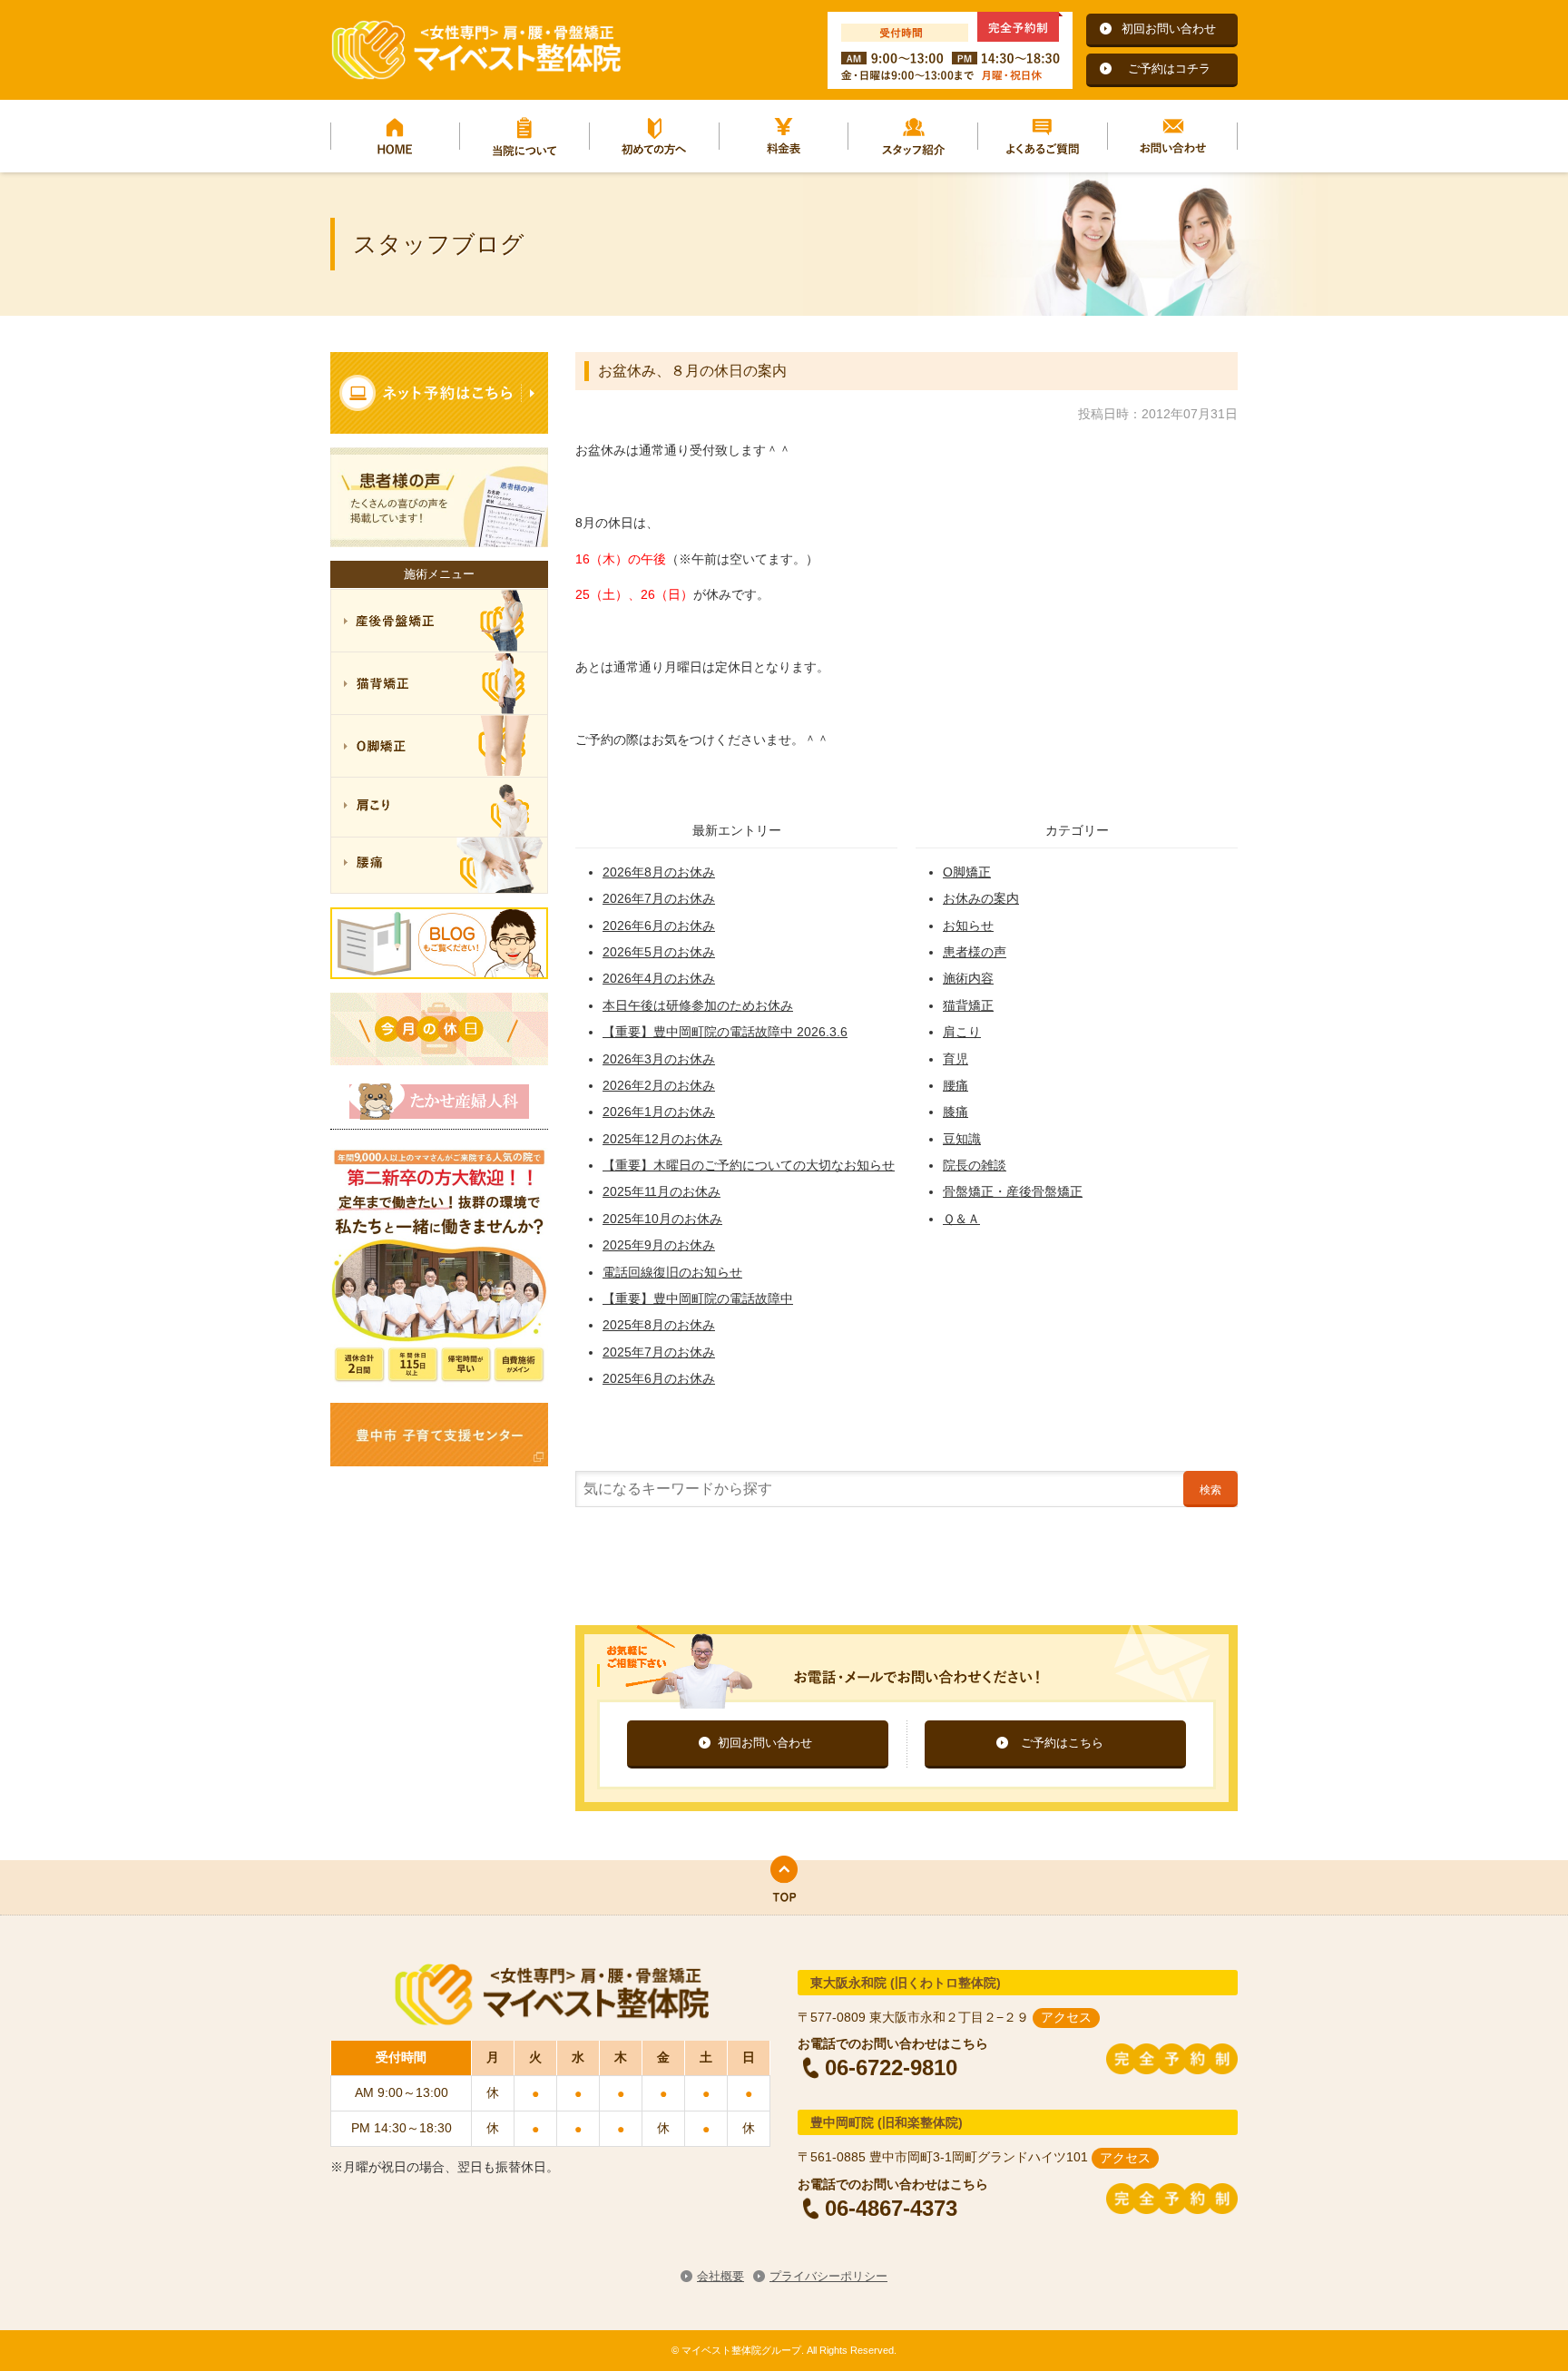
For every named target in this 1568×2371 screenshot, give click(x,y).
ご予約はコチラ (1169, 69)
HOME (395, 136)
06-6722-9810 (891, 2067)
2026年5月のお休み (659, 952)
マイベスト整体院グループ (475, 50)
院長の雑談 (975, 1165)
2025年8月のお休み (659, 1325)
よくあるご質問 (1043, 136)
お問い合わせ (1173, 136)
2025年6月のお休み (659, 1378)
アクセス (1066, 2017)
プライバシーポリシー (828, 2276)
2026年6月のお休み (659, 926)
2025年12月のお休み (662, 1139)
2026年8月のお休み (659, 872)
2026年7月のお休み (659, 898)
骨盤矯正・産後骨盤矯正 (1013, 1191)
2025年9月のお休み (659, 1245)
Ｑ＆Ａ (961, 1219)
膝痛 (955, 1112)
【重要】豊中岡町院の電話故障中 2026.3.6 (725, 1032)
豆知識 (962, 1139)
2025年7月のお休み (659, 1352)
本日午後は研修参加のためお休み (698, 1005)
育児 (955, 1059)
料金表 (784, 136)
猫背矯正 (968, 1005)
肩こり (962, 1032)
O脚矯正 (967, 872)
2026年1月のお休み (659, 1112)
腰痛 (955, 1085)
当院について (525, 136)
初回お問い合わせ (1169, 29)
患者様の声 (975, 952)
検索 (1210, 1490)
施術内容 (968, 978)
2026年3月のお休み (659, 1059)
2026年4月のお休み (659, 978)
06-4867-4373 (891, 2208)
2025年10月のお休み (662, 1219)
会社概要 (720, 2276)
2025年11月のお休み (661, 1191)
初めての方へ (655, 136)
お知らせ (968, 926)
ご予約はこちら (1062, 1743)
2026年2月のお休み (659, 1085)
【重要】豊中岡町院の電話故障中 (698, 1298)
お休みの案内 (981, 898)
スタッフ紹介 (913, 136)
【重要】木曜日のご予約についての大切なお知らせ (749, 1165)
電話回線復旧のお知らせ (672, 1272)
